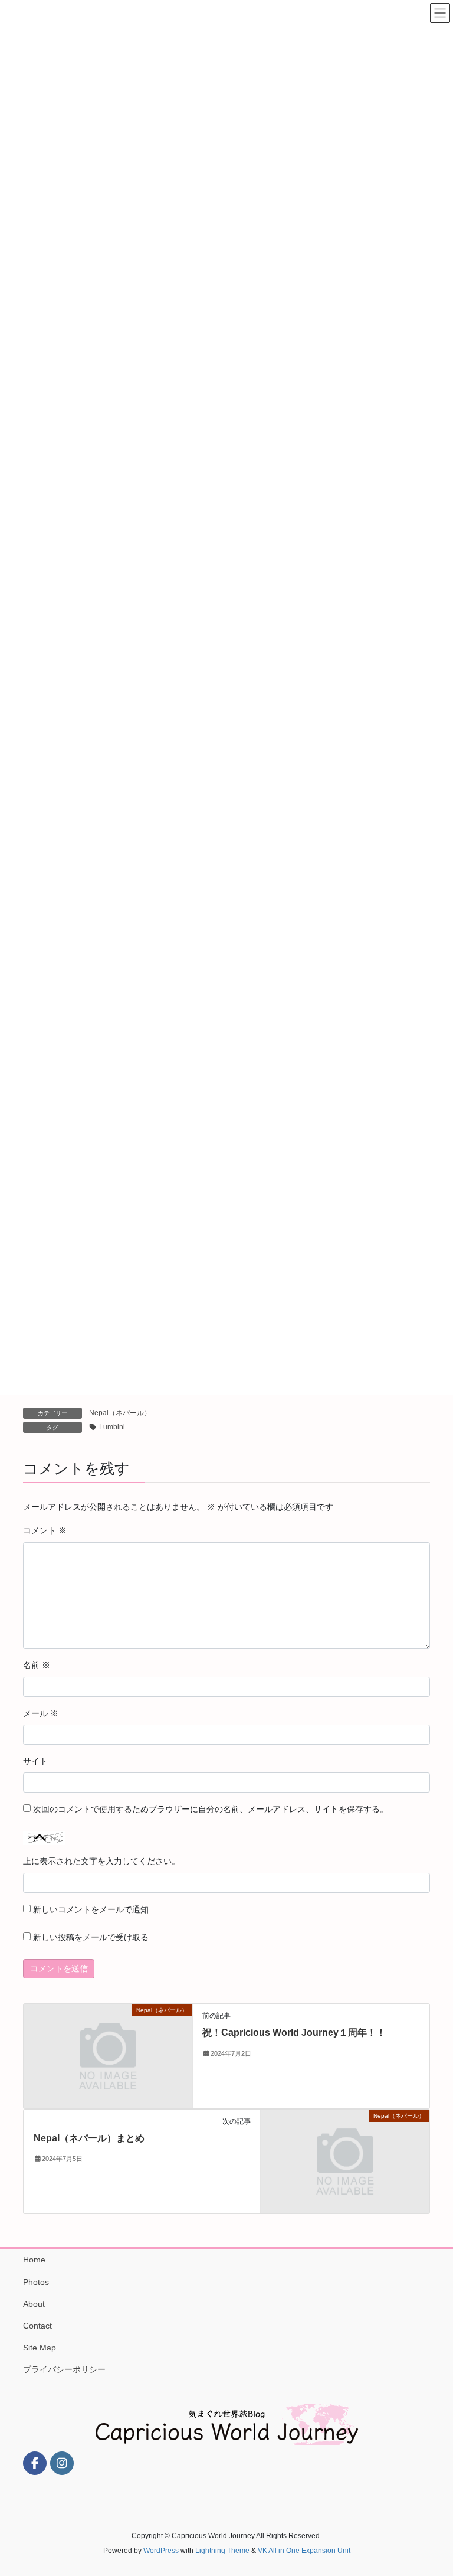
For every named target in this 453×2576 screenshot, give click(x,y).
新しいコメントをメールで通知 (91, 1909)
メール (41, 1713)
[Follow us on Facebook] (35, 2463)
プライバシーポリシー (64, 2369)
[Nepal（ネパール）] (108, 2055)
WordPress (161, 2551)
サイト (35, 1761)
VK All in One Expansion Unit (304, 2551)
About (34, 2304)
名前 (37, 1665)
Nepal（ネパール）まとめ (89, 2138)
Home (34, 2260)
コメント (45, 1530)
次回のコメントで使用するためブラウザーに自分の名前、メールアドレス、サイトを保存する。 (211, 1809)
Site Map (40, 2348)
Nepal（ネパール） (120, 1413)
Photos (36, 2282)
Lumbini (112, 1427)
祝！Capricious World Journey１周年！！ (294, 2033)
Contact (37, 2326)
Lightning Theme (222, 2551)
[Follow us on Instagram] (62, 2463)
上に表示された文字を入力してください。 (101, 1861)
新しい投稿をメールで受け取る (91, 1937)
